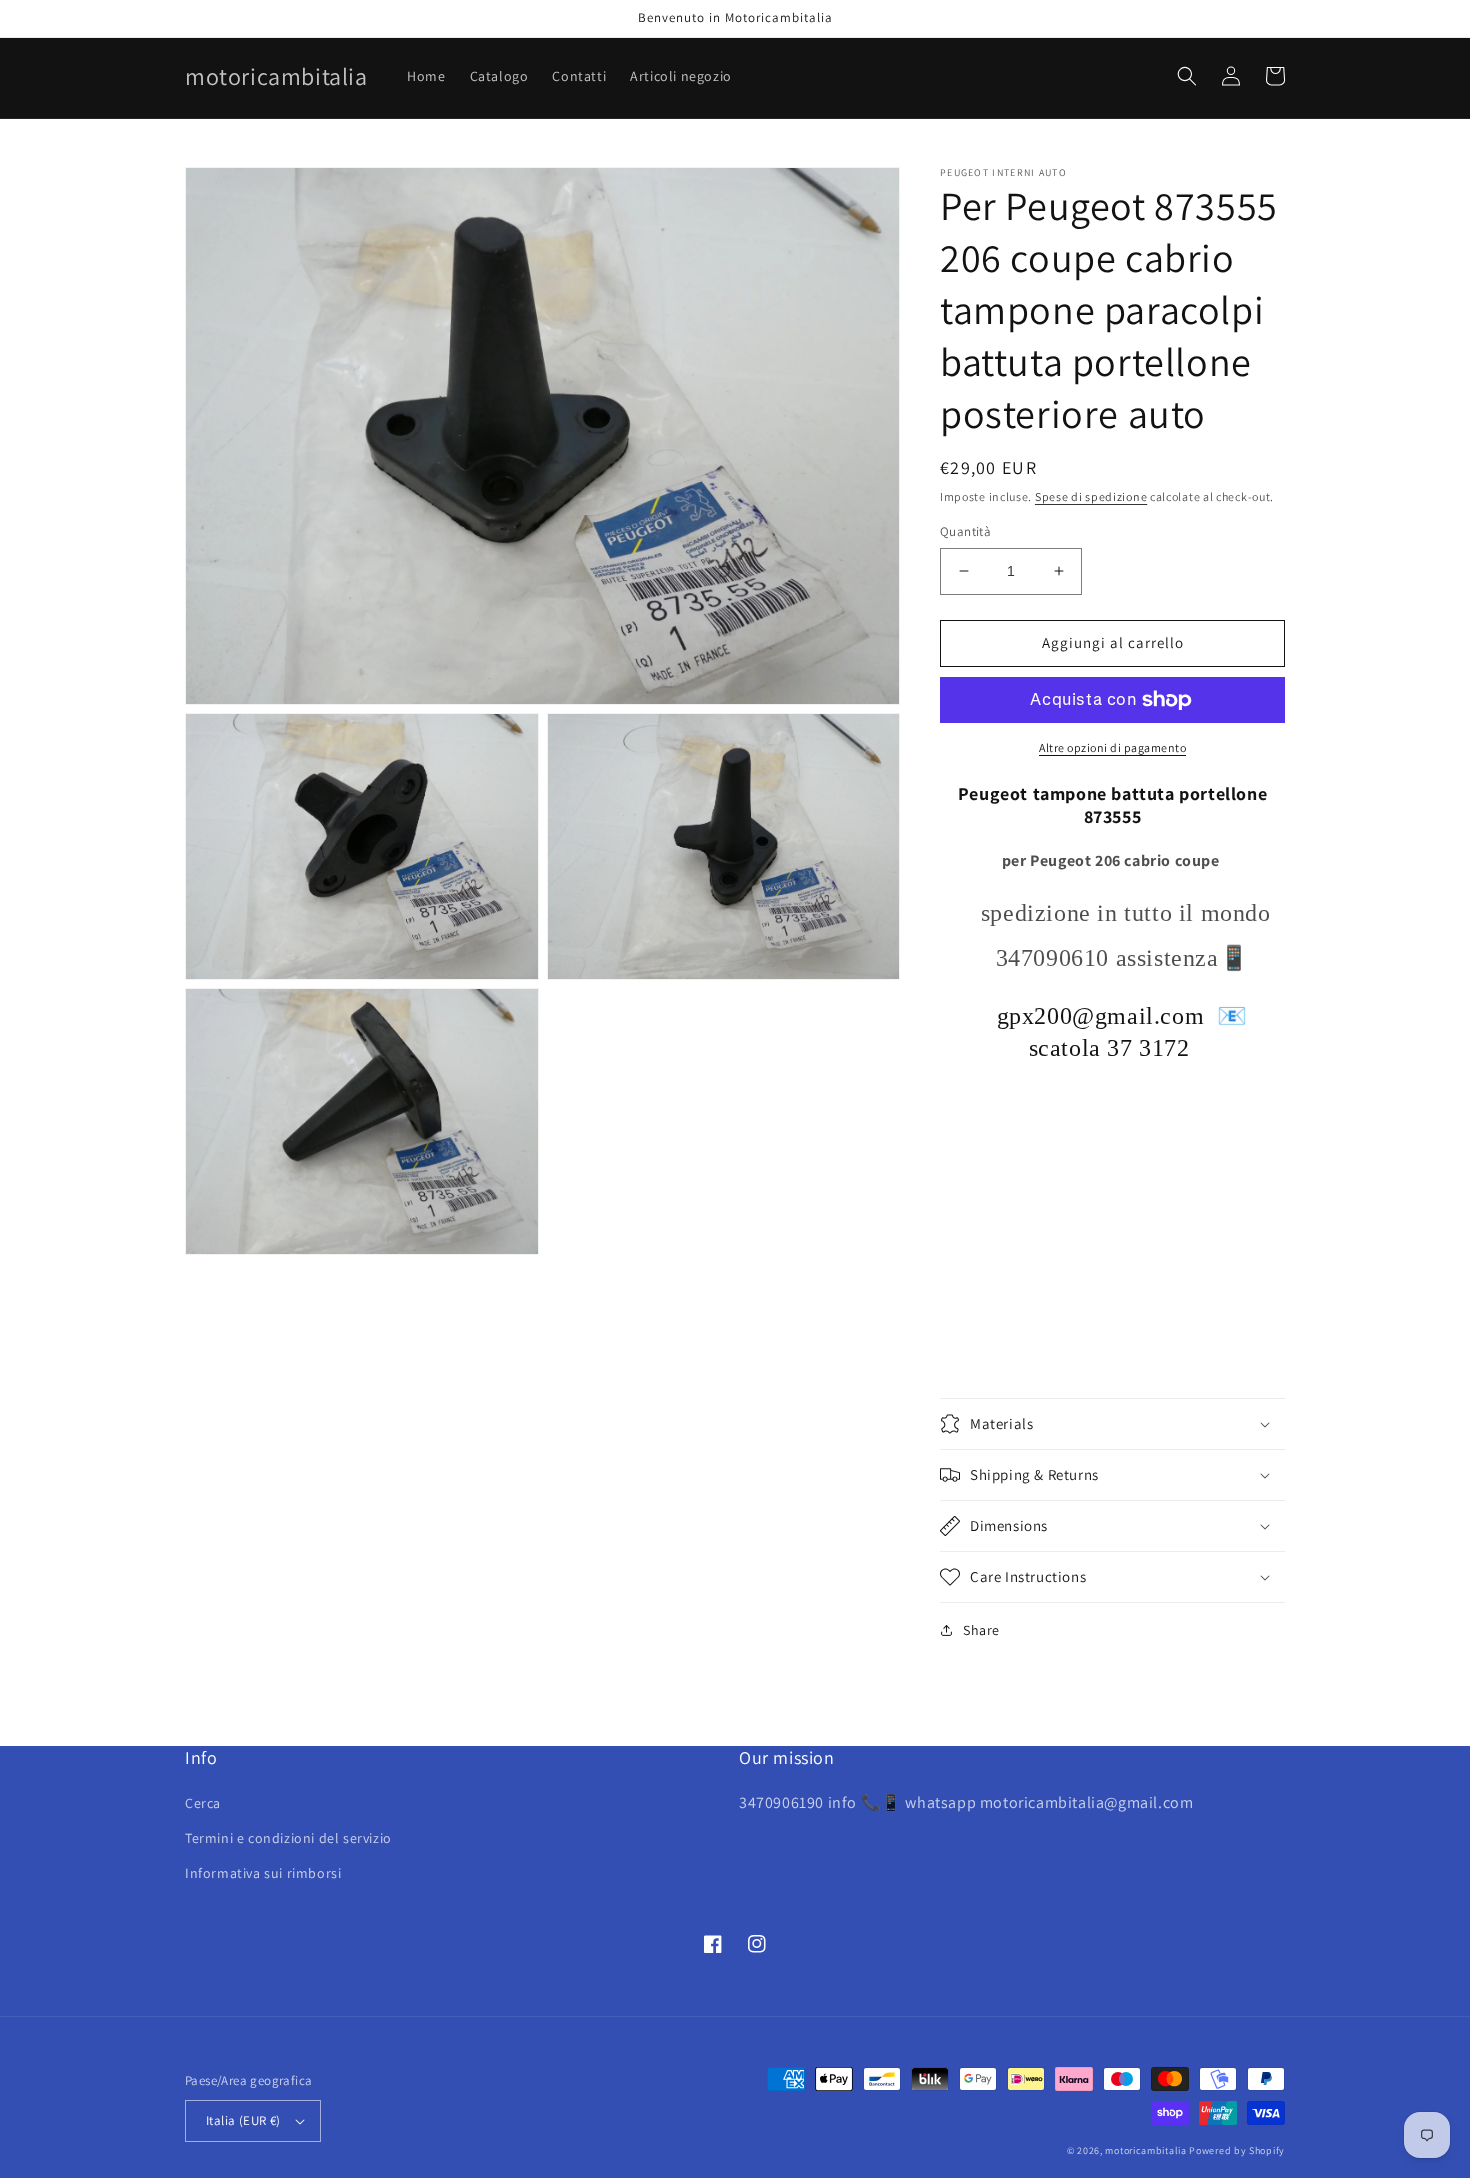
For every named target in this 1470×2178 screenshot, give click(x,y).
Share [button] (981, 1630)
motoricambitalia (1145, 2150)
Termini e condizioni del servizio (288, 1838)
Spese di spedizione (1091, 496)
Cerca (203, 1803)
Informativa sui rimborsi (263, 1873)
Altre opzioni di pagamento (1112, 747)
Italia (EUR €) (243, 2120)
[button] (1187, 76)
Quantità (965, 531)
